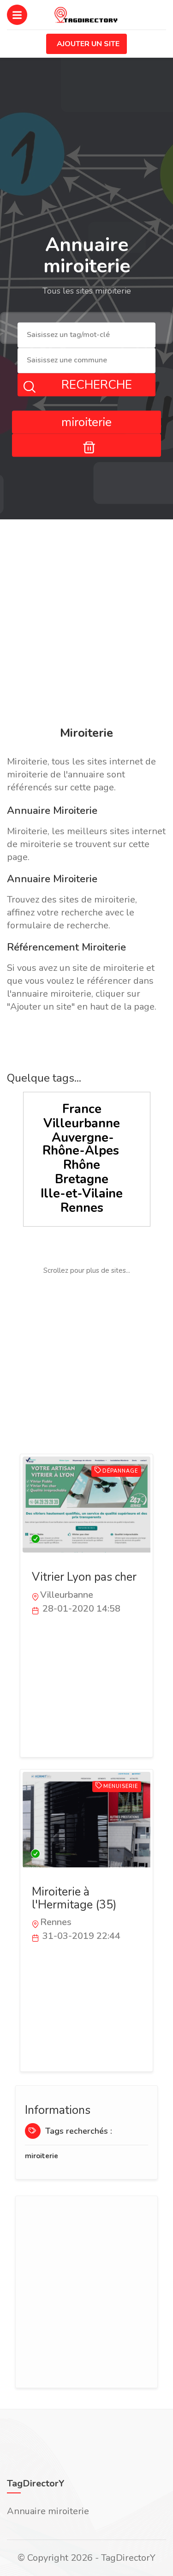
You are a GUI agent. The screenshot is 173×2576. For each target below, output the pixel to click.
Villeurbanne (82, 1123)
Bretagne (82, 1179)
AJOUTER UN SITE (88, 44)
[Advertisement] (86, 624)
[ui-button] (86, 445)
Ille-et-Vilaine (82, 1194)
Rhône (82, 1165)
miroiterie (42, 2156)
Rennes (82, 1208)
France (82, 1109)
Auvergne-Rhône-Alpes (81, 1144)
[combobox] (86, 335)
